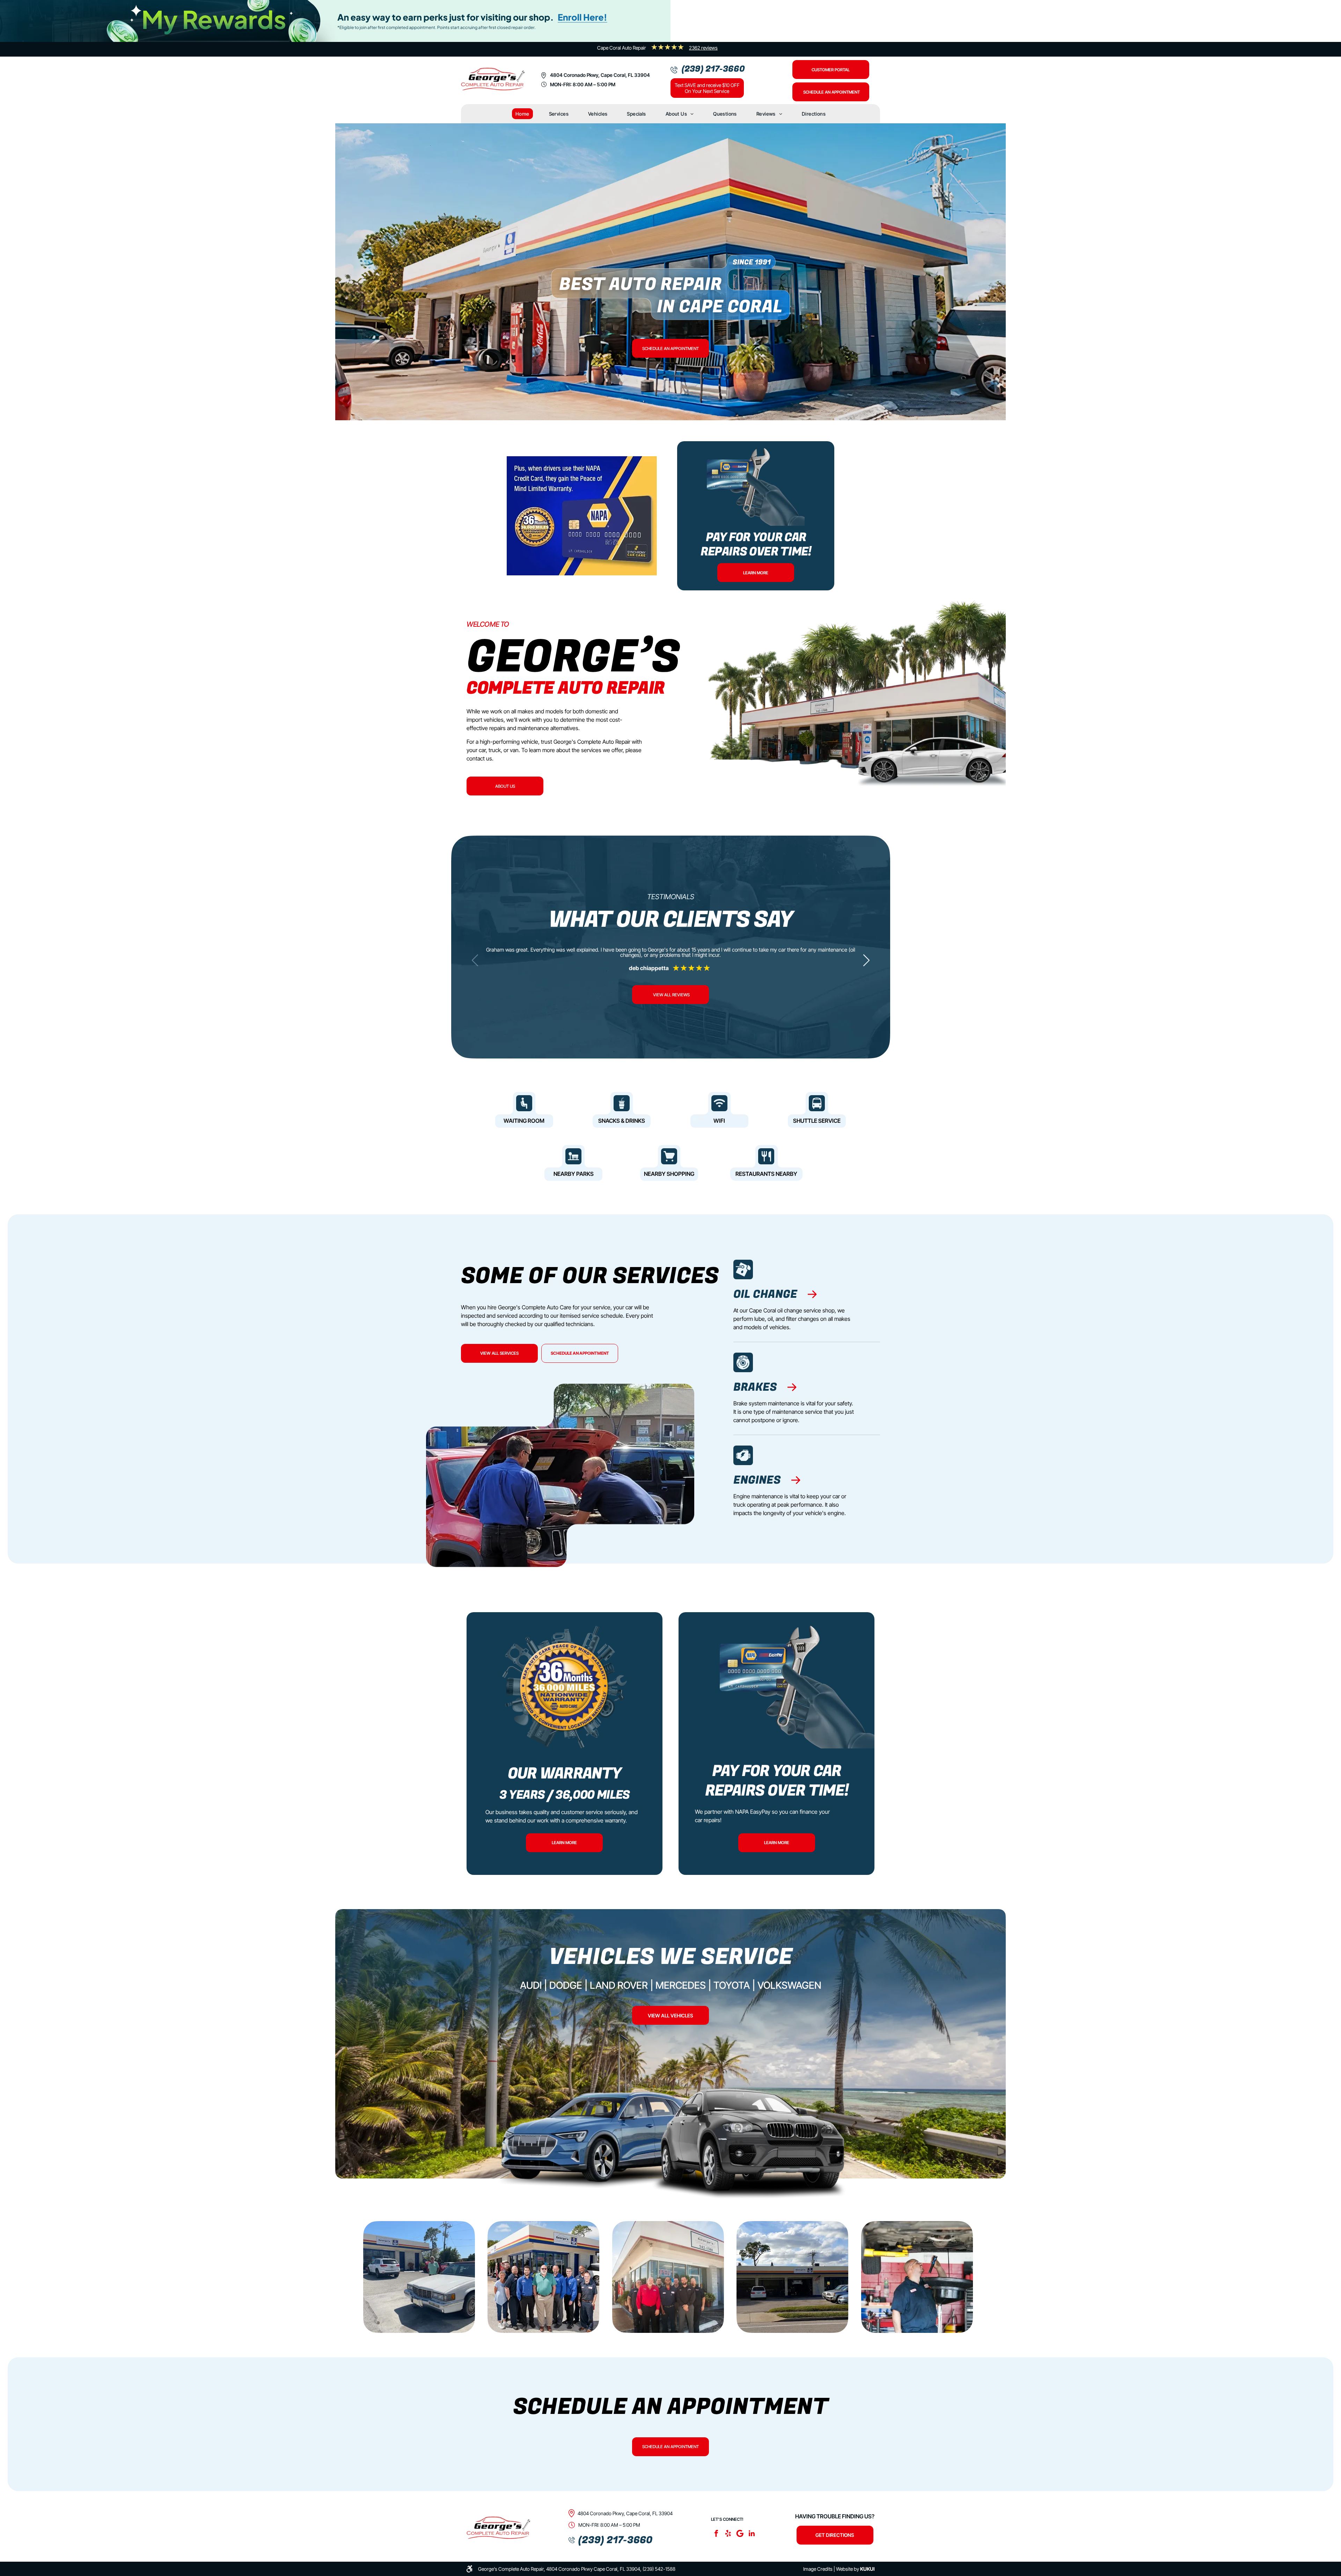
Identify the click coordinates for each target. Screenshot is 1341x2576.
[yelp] (728, 2534)
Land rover (619, 1985)
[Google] (740, 2534)
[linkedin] (752, 2534)
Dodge (566, 1985)
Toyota (732, 1985)
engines (757, 1480)
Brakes (755, 1387)
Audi (531, 1985)
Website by (848, 2569)
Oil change (765, 1294)
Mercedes (681, 1985)
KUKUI (867, 2569)
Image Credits (818, 2569)
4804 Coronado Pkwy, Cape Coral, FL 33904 (600, 75)
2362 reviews (703, 48)
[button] (866, 960)
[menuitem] (522, 114)
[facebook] (716, 2534)
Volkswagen (789, 1985)
